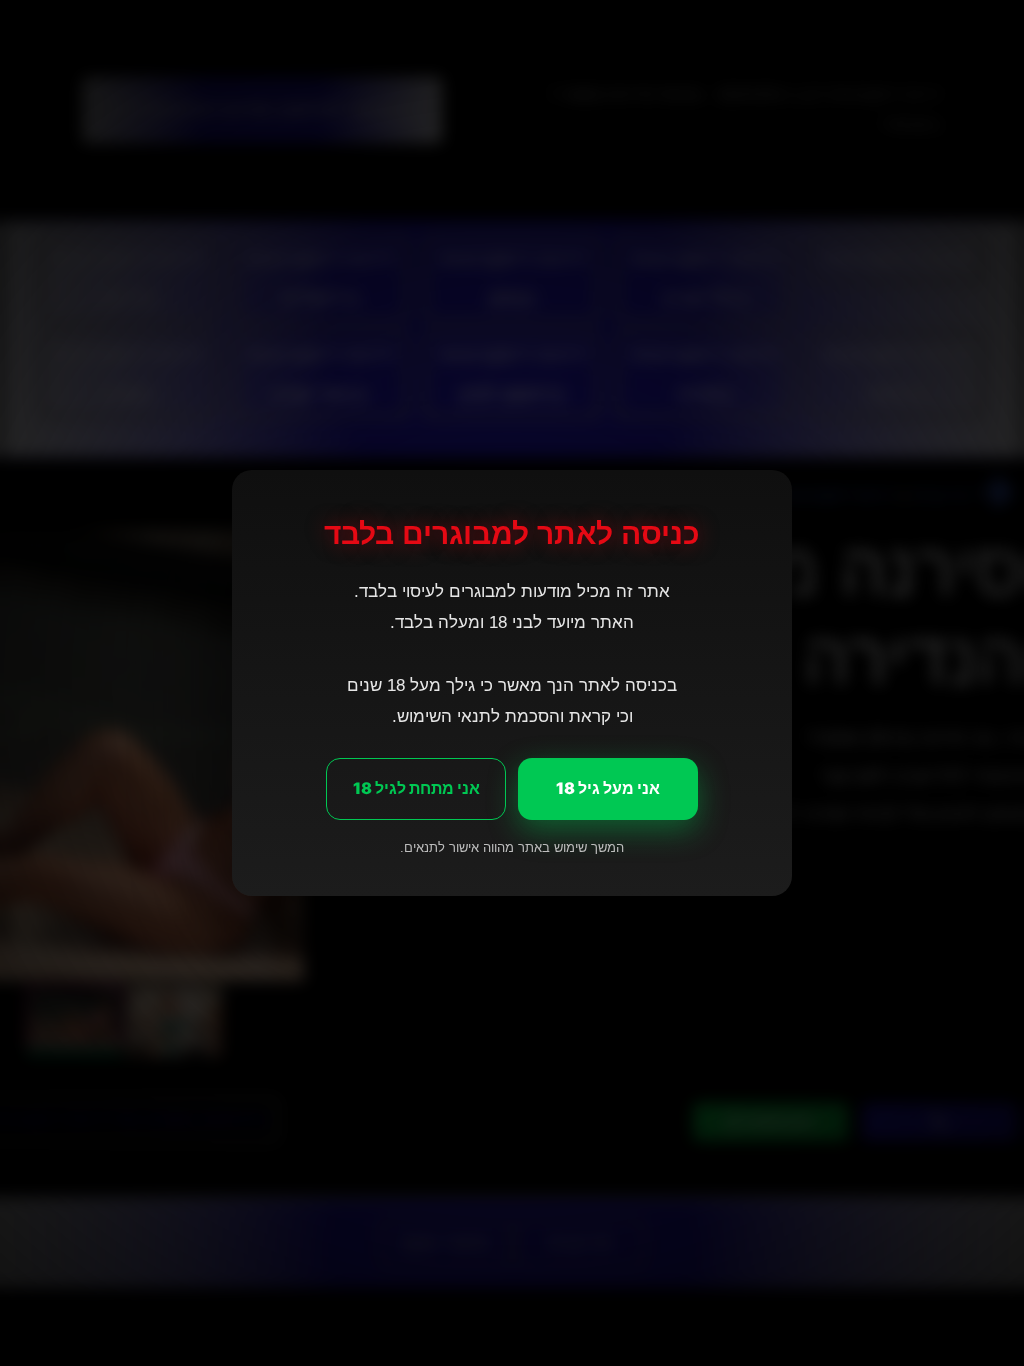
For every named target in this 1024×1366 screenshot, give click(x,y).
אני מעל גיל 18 (608, 788)
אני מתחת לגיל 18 (416, 788)
